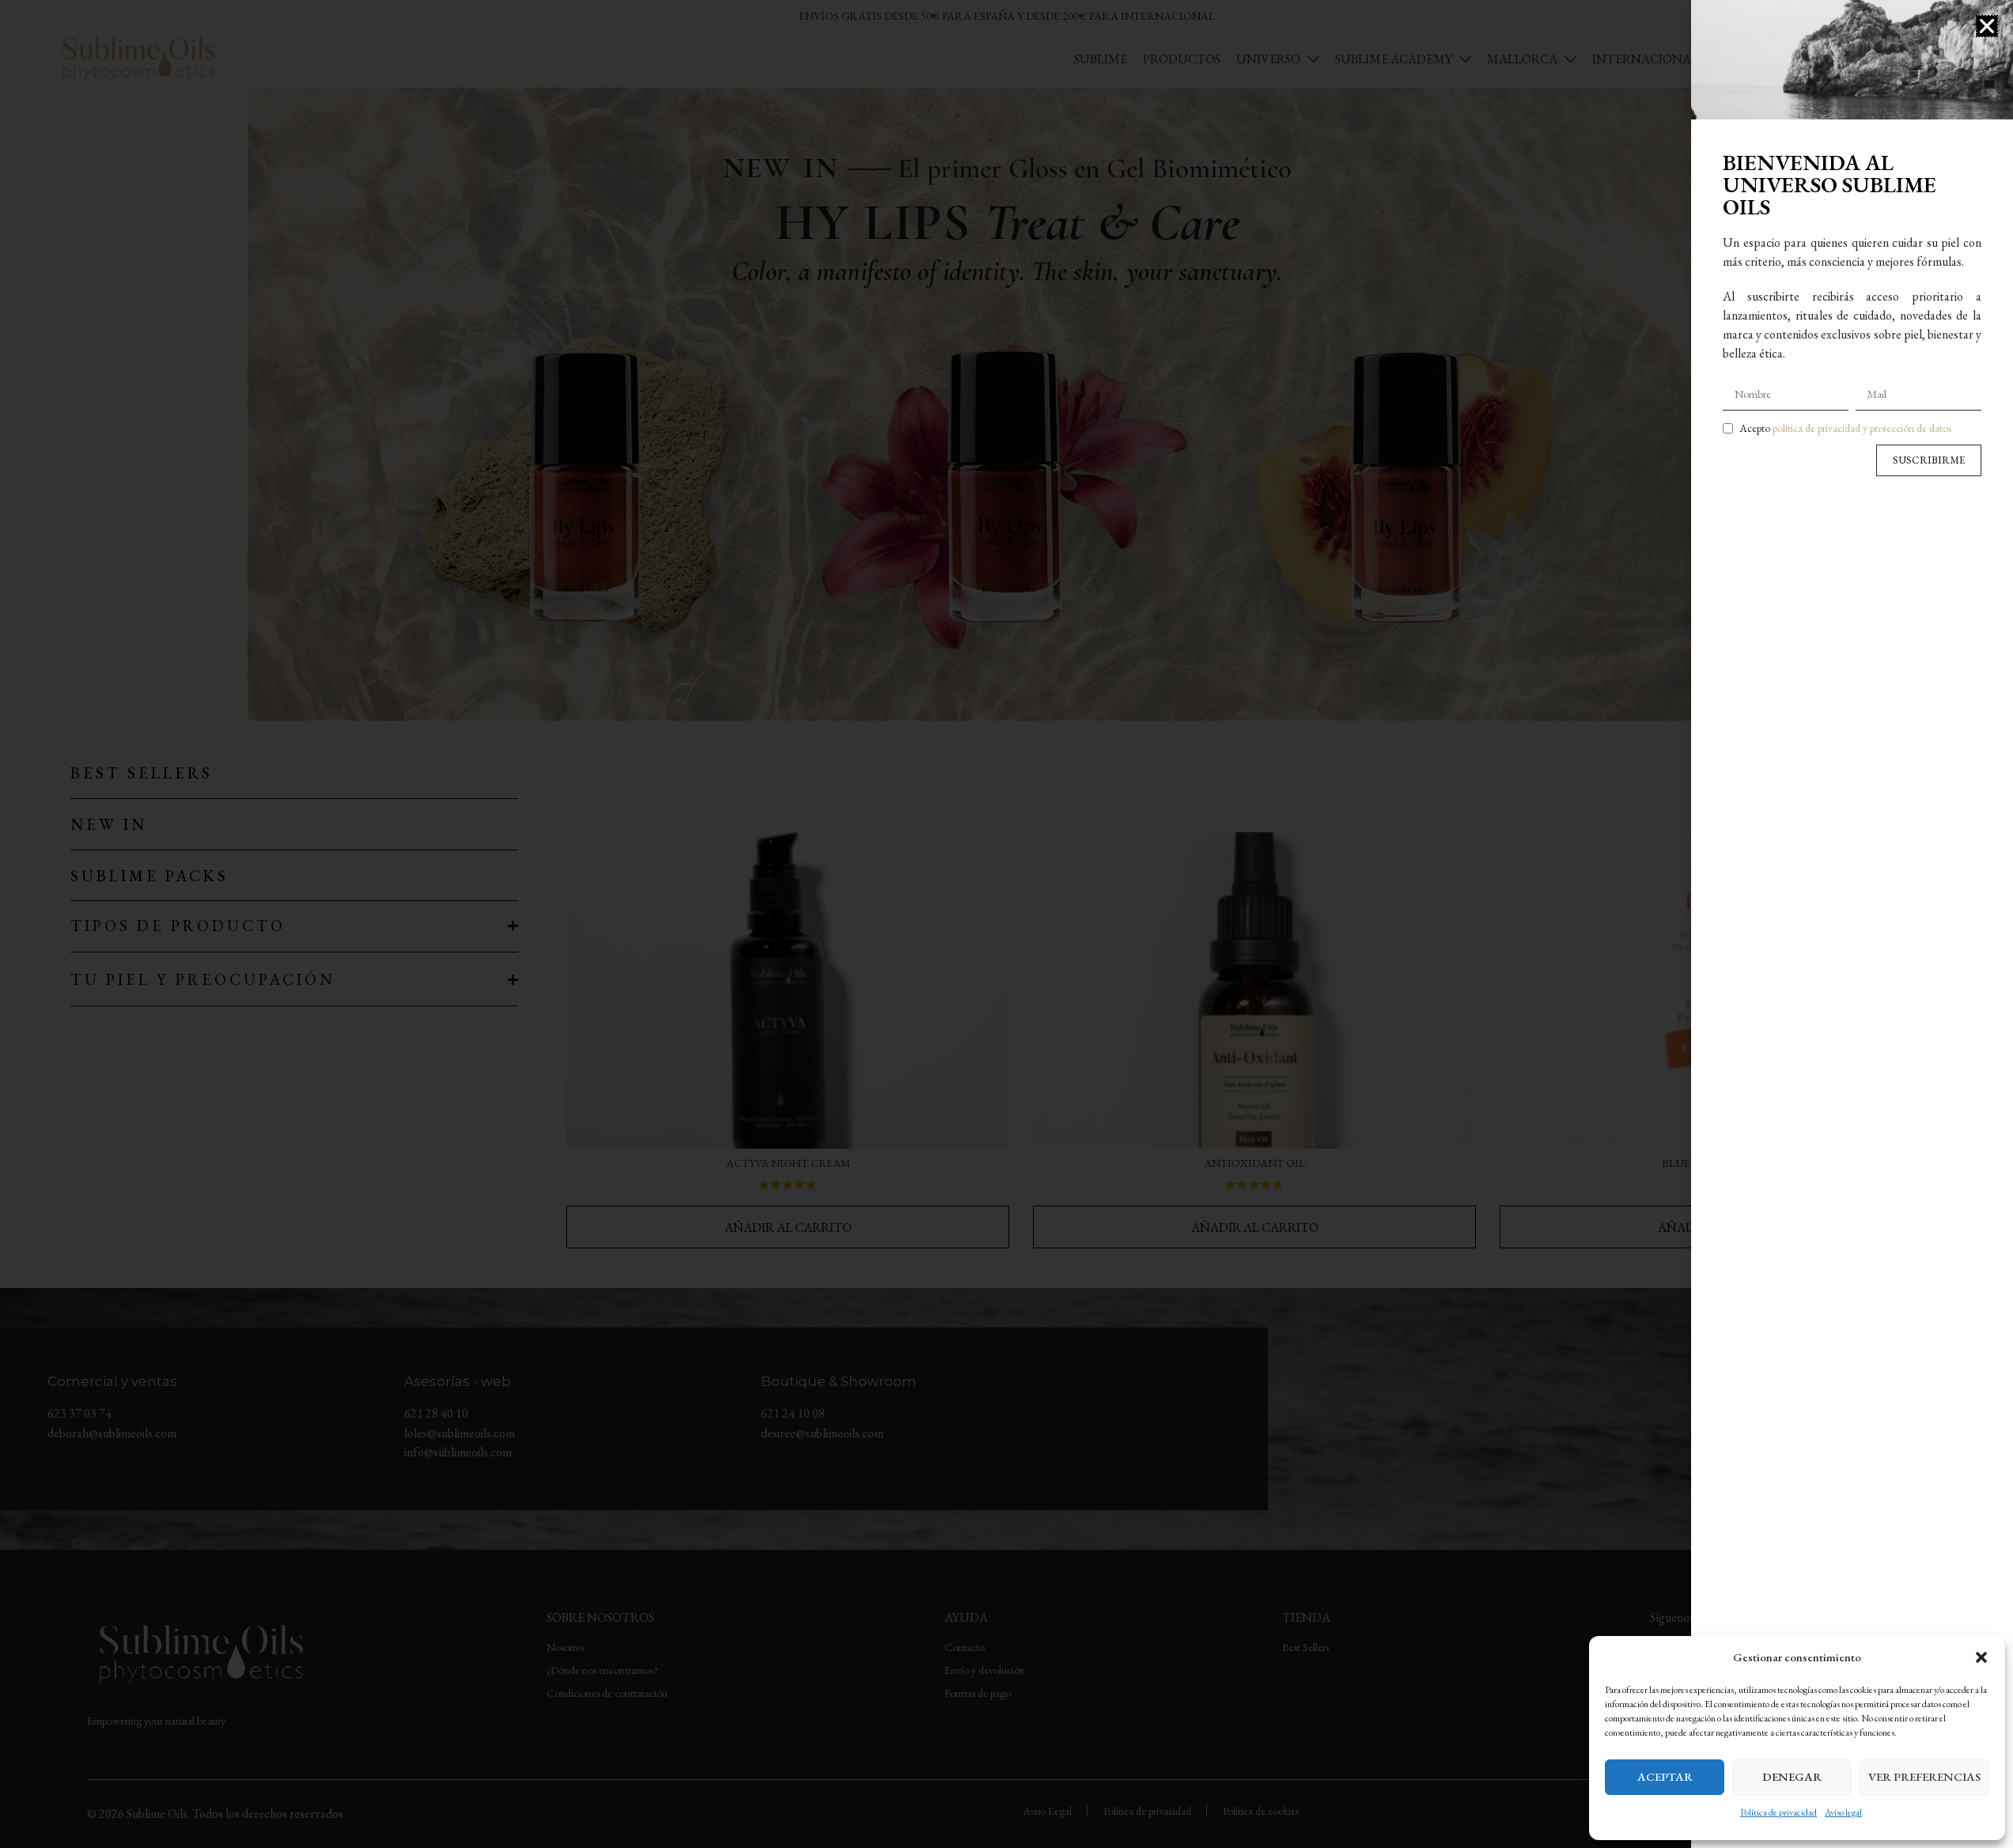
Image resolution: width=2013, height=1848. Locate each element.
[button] (1981, 1657)
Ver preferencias (1924, 1776)
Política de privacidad (1778, 1812)
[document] (1006, 924)
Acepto (1845, 428)
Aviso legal (1843, 1812)
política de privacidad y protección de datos (1862, 428)
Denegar (1792, 1776)
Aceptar (1665, 1776)
